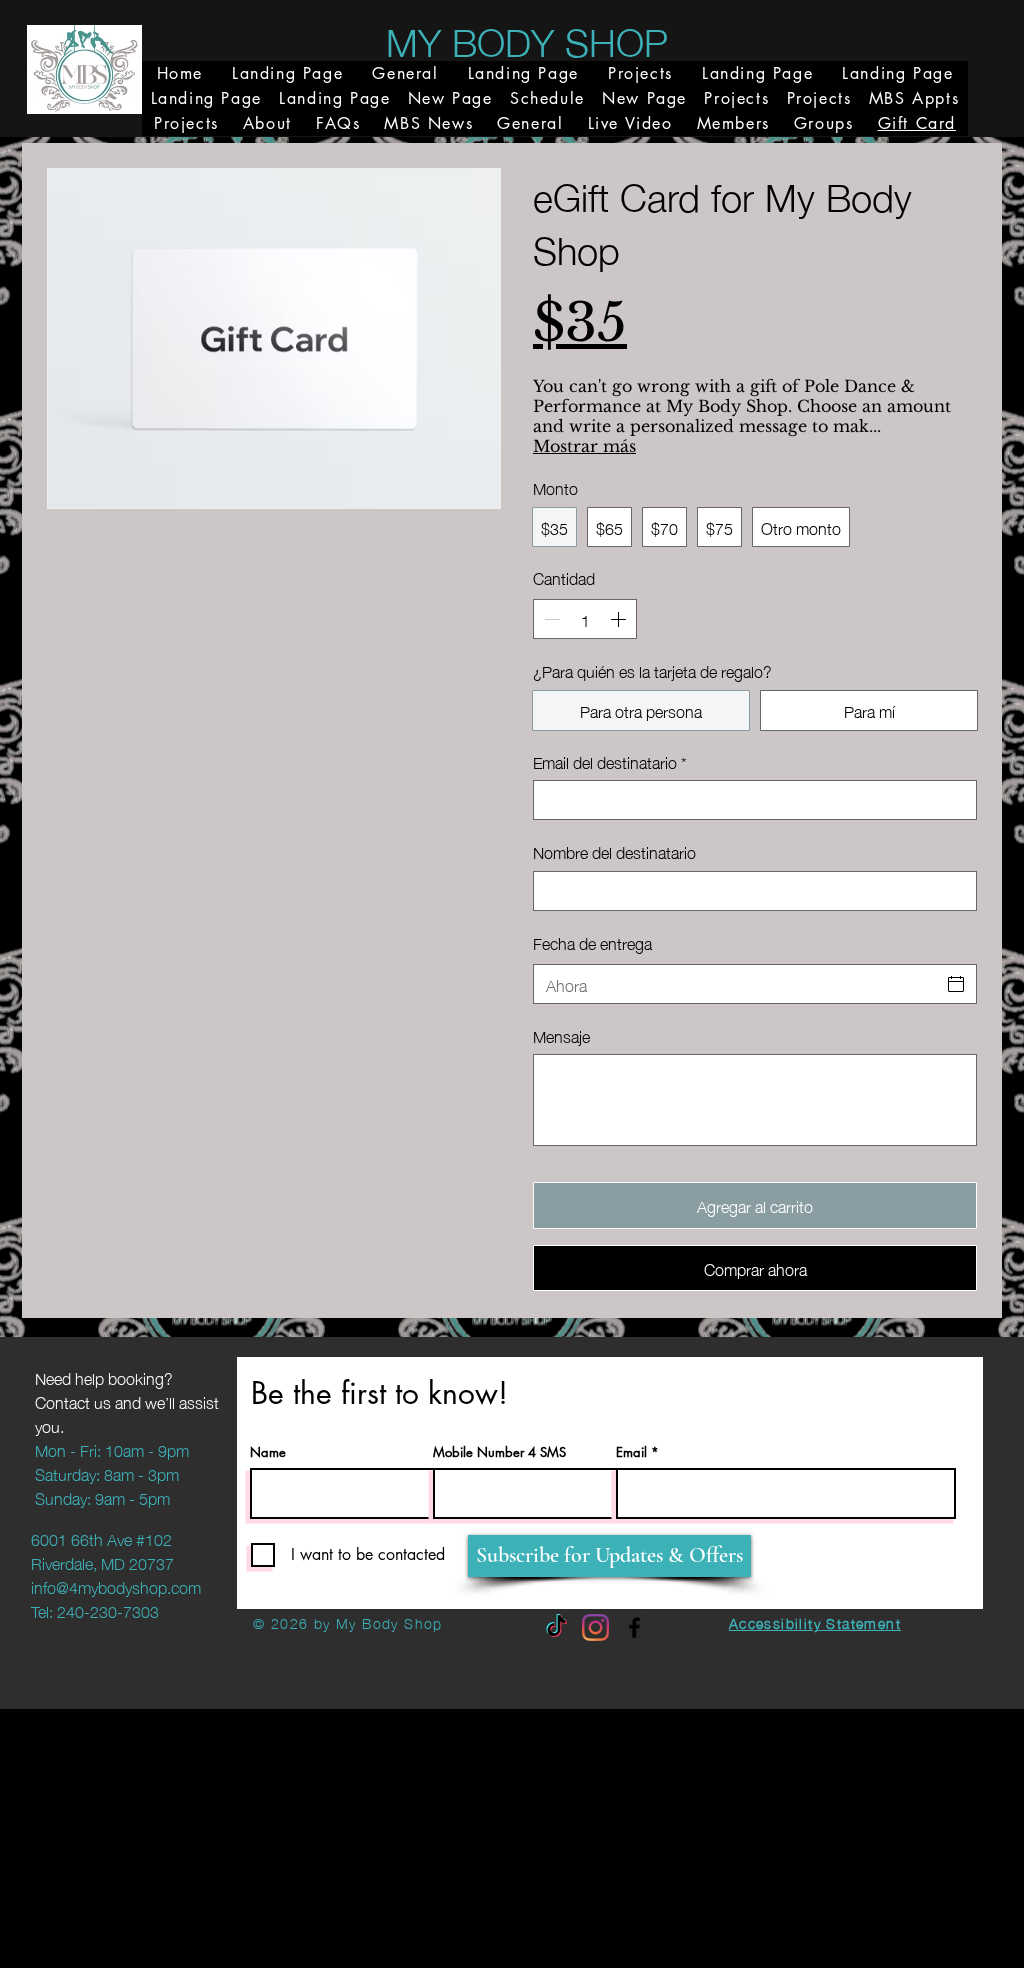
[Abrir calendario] (956, 984)
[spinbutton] (585, 619)
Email (631, 1452)
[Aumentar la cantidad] (620, 619)
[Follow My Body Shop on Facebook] (634, 1627)
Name (268, 1452)
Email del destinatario (610, 761)
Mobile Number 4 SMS (499, 1452)
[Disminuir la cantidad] (550, 619)
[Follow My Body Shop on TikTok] (556, 1627)
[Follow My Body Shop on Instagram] (595, 1627)
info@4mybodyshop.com (116, 1586)
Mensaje (561, 1035)
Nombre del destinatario (614, 851)
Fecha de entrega (592, 942)
